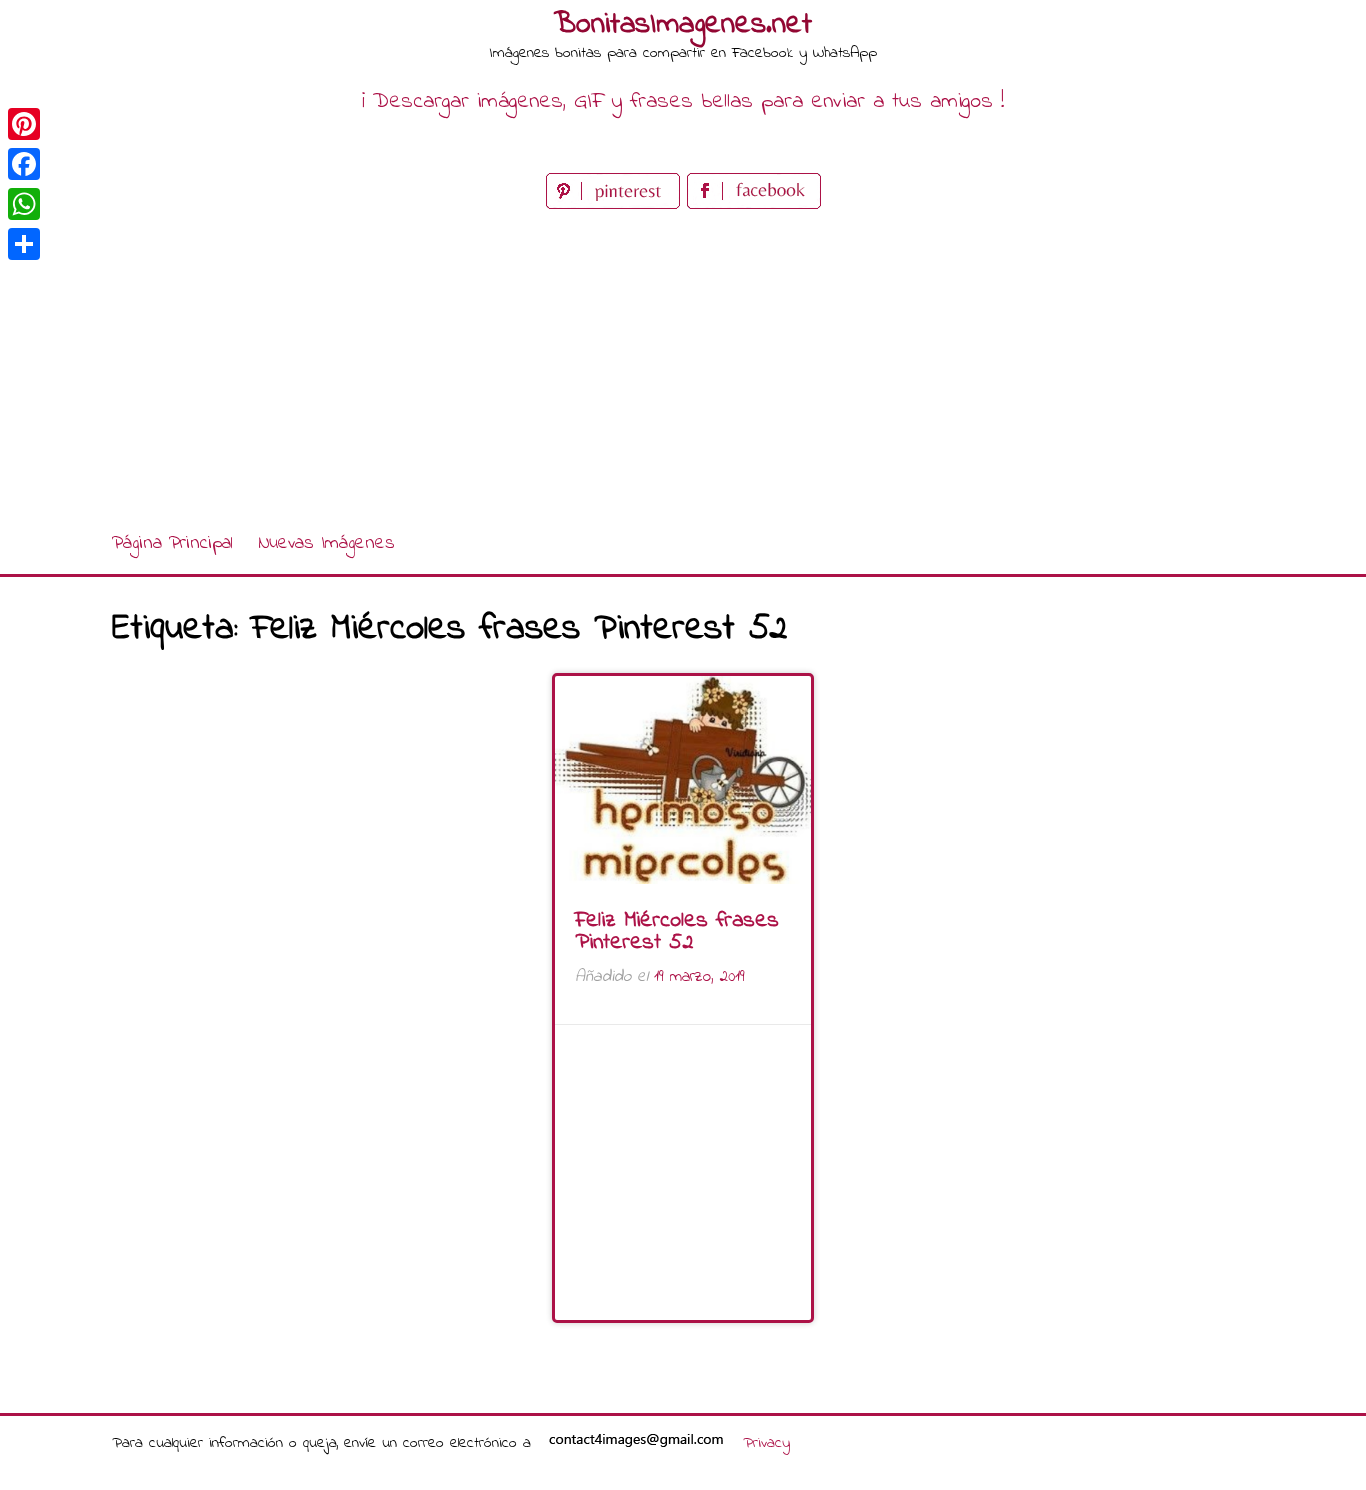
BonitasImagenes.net (683, 25)
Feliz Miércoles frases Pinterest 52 (677, 932)
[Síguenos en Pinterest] (616, 204)
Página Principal (172, 543)
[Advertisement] (683, 364)
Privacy (766, 1443)
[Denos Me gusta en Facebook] (754, 204)
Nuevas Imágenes (326, 543)
